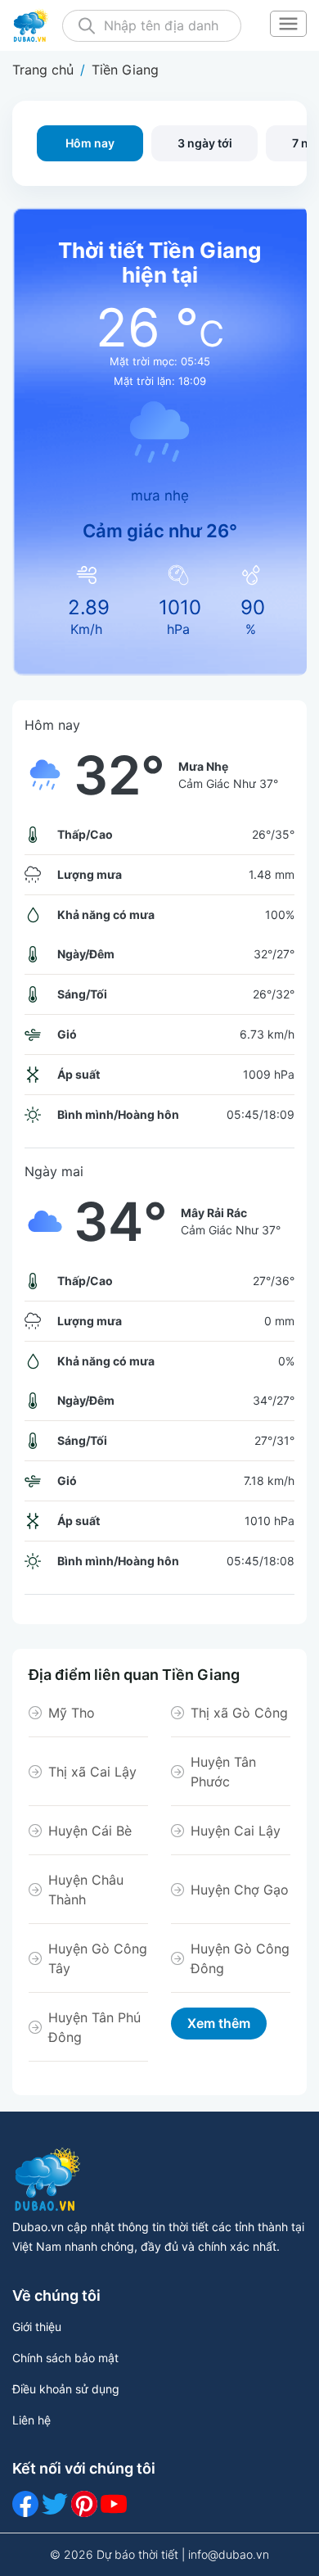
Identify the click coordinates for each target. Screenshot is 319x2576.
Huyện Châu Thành (86, 1890)
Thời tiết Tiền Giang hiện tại (159, 263)
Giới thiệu (37, 2327)
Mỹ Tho (72, 1713)
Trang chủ (43, 70)
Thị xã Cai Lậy (92, 1772)
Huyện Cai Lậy (236, 1831)
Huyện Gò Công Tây (98, 1958)
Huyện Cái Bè (90, 1831)
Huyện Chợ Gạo (240, 1890)
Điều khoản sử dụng (66, 2389)
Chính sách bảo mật (65, 2358)
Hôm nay (90, 143)
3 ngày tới (205, 143)
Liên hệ (31, 2420)
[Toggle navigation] (288, 25)
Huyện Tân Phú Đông (94, 2027)
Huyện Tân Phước (223, 1772)
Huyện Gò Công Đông (240, 1958)
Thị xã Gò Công (239, 1713)
